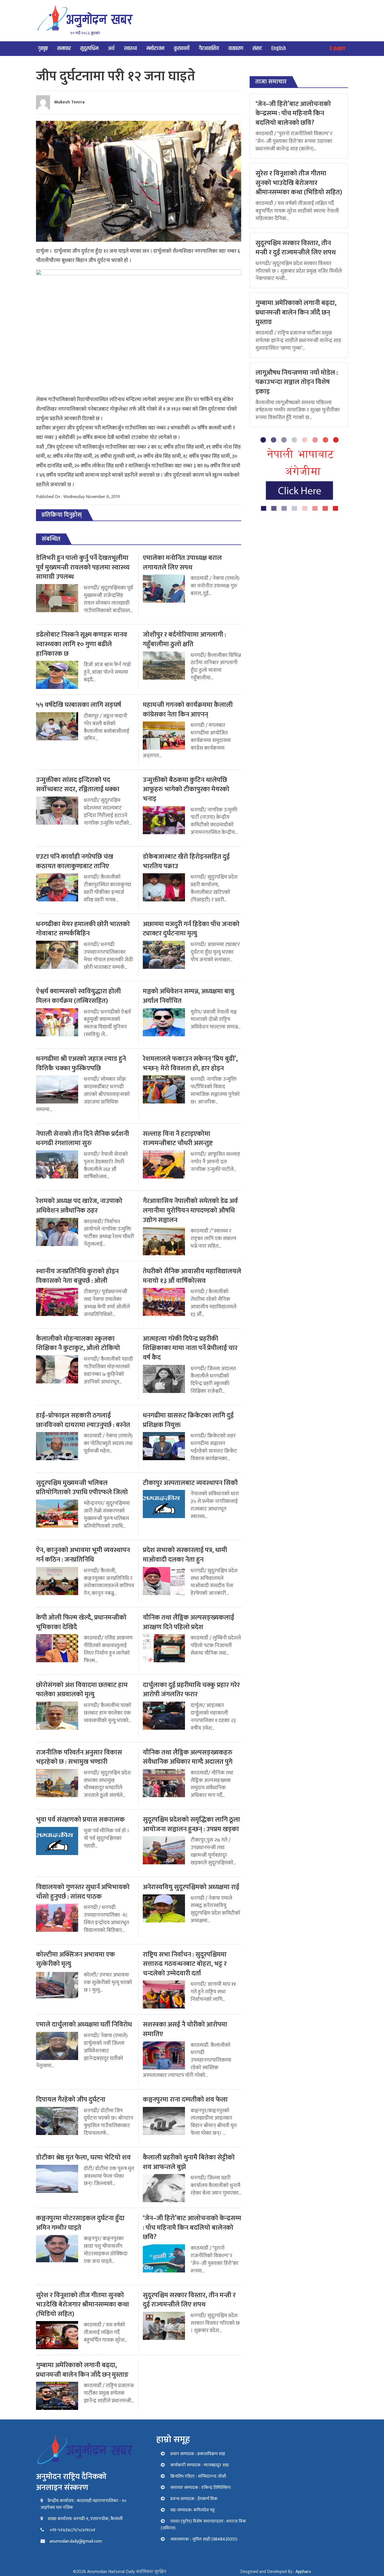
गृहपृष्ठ (43, 48)
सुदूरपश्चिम (89, 48)
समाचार (64, 48)
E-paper (338, 48)
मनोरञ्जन (155, 48)
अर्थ (111, 48)
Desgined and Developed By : (276, 2572)
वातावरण (236, 48)
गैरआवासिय (209, 48)
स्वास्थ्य (130, 48)
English (279, 48)
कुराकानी (182, 48)
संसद (257, 48)
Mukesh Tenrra (69, 102)
